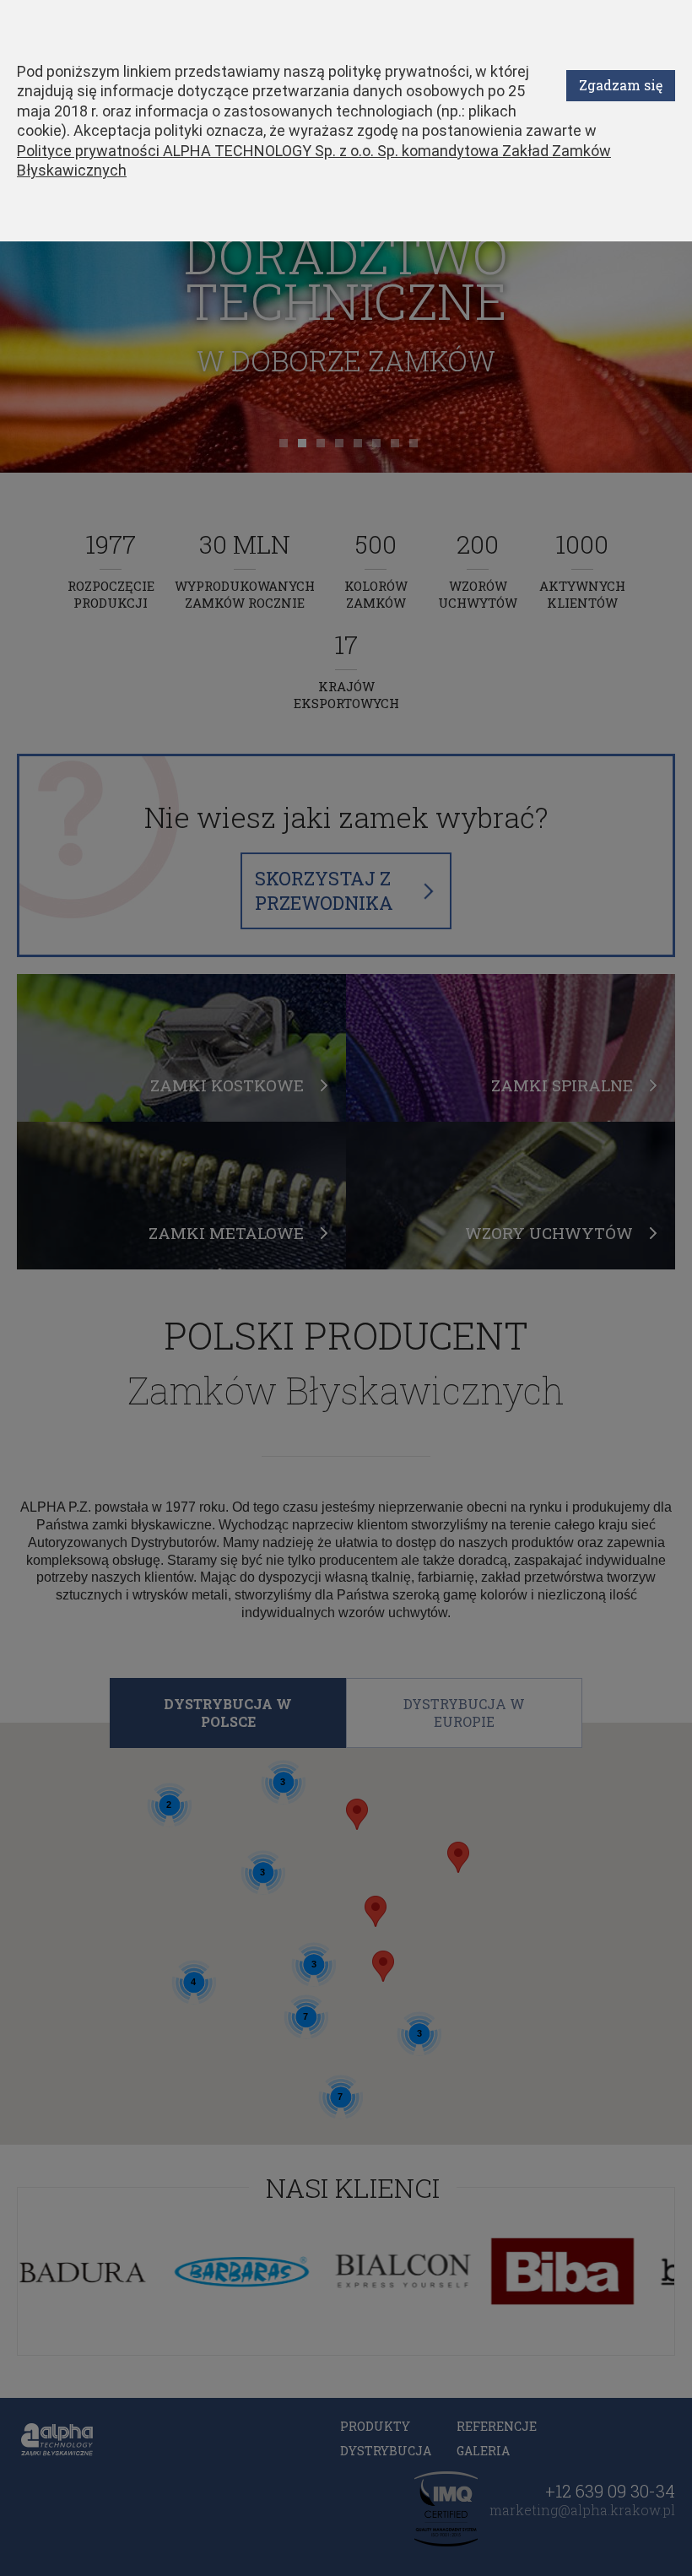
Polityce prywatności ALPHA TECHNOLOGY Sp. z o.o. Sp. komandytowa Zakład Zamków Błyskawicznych (314, 160)
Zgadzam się (621, 85)
